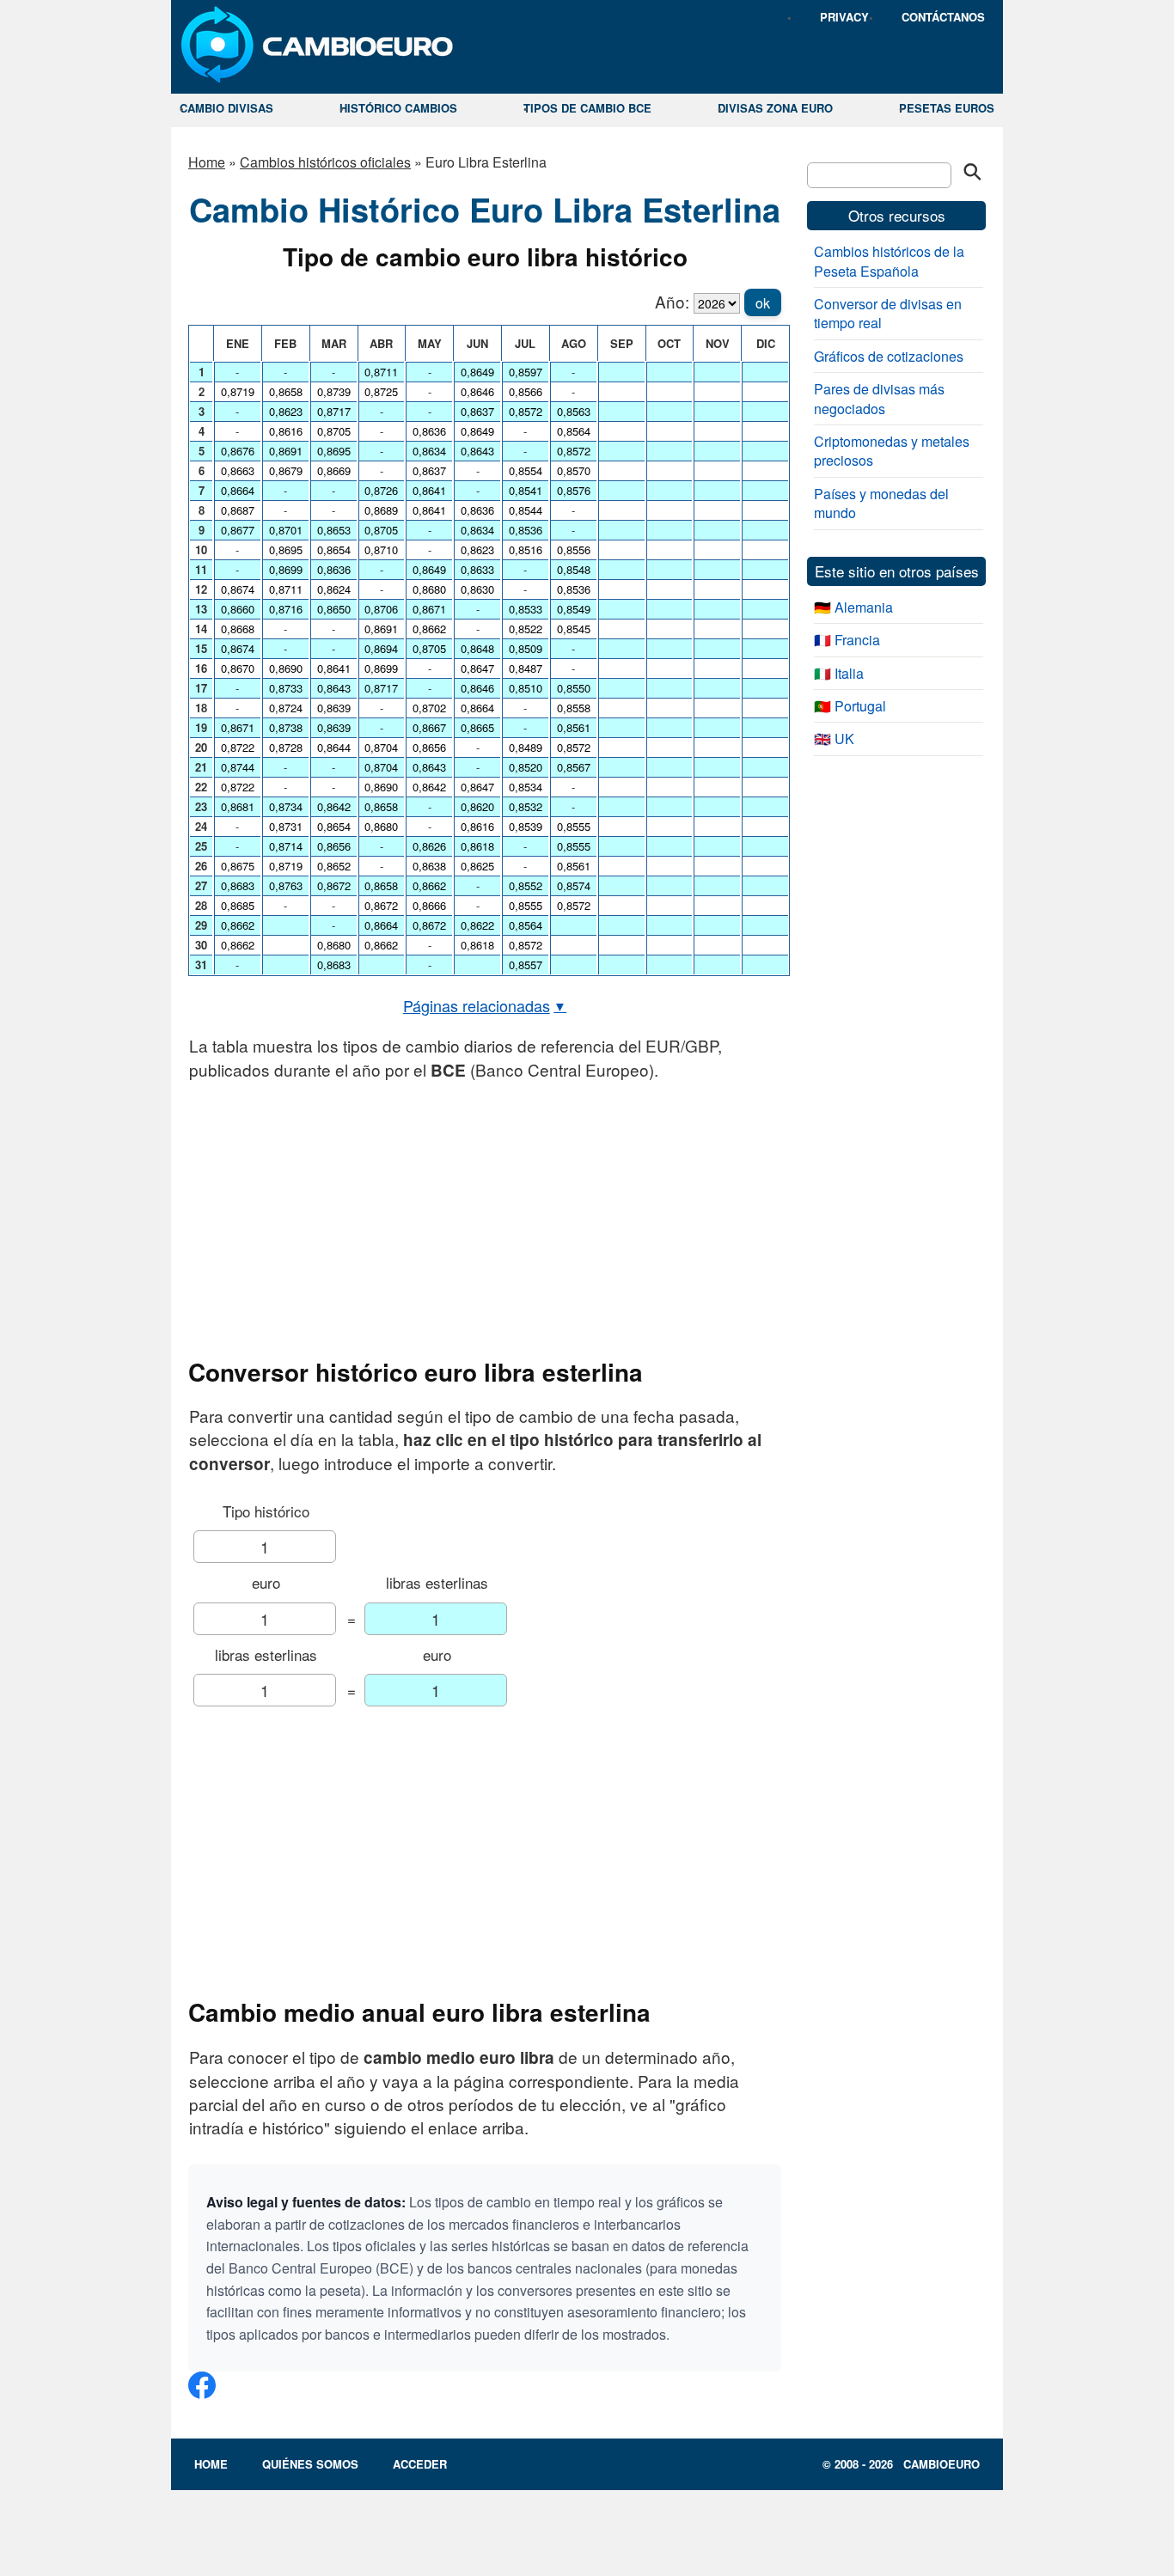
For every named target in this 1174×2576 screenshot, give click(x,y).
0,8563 (574, 411)
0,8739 (334, 391)
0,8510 (526, 688)
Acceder (420, 2464)
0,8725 (381, 391)
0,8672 (334, 885)
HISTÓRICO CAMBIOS (398, 108)
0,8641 (334, 668)
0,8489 (526, 747)
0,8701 (286, 530)
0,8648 (477, 648)
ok (763, 303)
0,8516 (526, 549)
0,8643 (334, 688)
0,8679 (286, 470)
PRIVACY (844, 17)
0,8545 (574, 629)
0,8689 (381, 510)
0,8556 (574, 549)
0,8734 (286, 806)
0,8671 (238, 727)
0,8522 (526, 629)
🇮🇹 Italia (839, 673)
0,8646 (477, 391)
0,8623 (286, 411)
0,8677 (238, 530)
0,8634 (429, 451)
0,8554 (526, 470)
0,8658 (286, 391)
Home (207, 162)
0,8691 (286, 451)
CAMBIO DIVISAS (226, 108)
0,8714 (286, 846)
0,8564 (526, 925)
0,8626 (429, 846)
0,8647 (477, 668)
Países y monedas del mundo (881, 503)
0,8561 (574, 727)
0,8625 (477, 866)
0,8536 (526, 530)
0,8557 (526, 964)
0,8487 (526, 668)
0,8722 (238, 747)
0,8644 (334, 747)
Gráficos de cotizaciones (889, 356)
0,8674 (238, 589)
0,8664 (238, 490)
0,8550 (574, 688)
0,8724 (286, 708)
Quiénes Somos (310, 2464)
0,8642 (334, 806)
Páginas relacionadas (485, 1005)
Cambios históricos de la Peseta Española (889, 261)
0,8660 (238, 609)
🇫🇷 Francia (847, 640)
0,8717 (334, 411)
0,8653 (334, 530)
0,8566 (526, 391)
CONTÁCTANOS (943, 17)
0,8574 (574, 885)
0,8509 (526, 648)
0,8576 (574, 490)
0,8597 (526, 372)
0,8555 (526, 905)
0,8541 (526, 490)
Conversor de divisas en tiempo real (888, 313)
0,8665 (477, 727)
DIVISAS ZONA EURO (775, 108)
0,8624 (334, 589)
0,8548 (574, 569)
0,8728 (286, 747)
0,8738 (286, 727)
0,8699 (286, 569)
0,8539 (526, 826)
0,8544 (526, 510)
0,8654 (334, 549)
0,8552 (526, 885)
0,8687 (238, 510)
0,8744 (238, 767)
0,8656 (334, 846)
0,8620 (477, 806)
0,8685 (238, 905)
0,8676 (238, 451)
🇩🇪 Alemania (853, 607)
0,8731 (286, 826)
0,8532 (526, 806)
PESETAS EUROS (947, 108)
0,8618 (477, 846)
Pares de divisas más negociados (879, 398)
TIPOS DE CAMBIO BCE (587, 108)
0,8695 (286, 549)
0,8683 (238, 885)
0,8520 (526, 767)
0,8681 (238, 806)
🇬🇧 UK (834, 739)
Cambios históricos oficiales (325, 162)
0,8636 (334, 569)
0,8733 (286, 688)
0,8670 (238, 668)
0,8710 (381, 549)
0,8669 (334, 470)
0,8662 (238, 925)
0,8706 (381, 609)
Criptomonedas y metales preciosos (892, 451)
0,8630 (477, 589)
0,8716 (286, 609)
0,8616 (286, 431)
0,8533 (526, 609)
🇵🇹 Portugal (850, 706)
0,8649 (429, 569)
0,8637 (429, 470)
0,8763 (286, 885)
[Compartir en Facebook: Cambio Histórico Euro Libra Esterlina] (202, 2392)
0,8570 (574, 470)
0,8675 (238, 866)
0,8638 (429, 866)
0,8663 (238, 470)
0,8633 (477, 569)
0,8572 (526, 411)
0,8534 (526, 787)
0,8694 (381, 648)
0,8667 (429, 727)
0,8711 (286, 589)
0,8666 (429, 905)
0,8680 (334, 945)
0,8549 (574, 609)
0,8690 (286, 668)
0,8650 (334, 609)
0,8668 (238, 629)
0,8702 (429, 708)
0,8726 (381, 490)
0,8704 (381, 747)
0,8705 (334, 431)
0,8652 (334, 866)
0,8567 (574, 767)
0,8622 (477, 925)
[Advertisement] (485, 1219)
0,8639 (334, 708)
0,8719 (238, 391)
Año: (672, 301)
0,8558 (574, 708)
